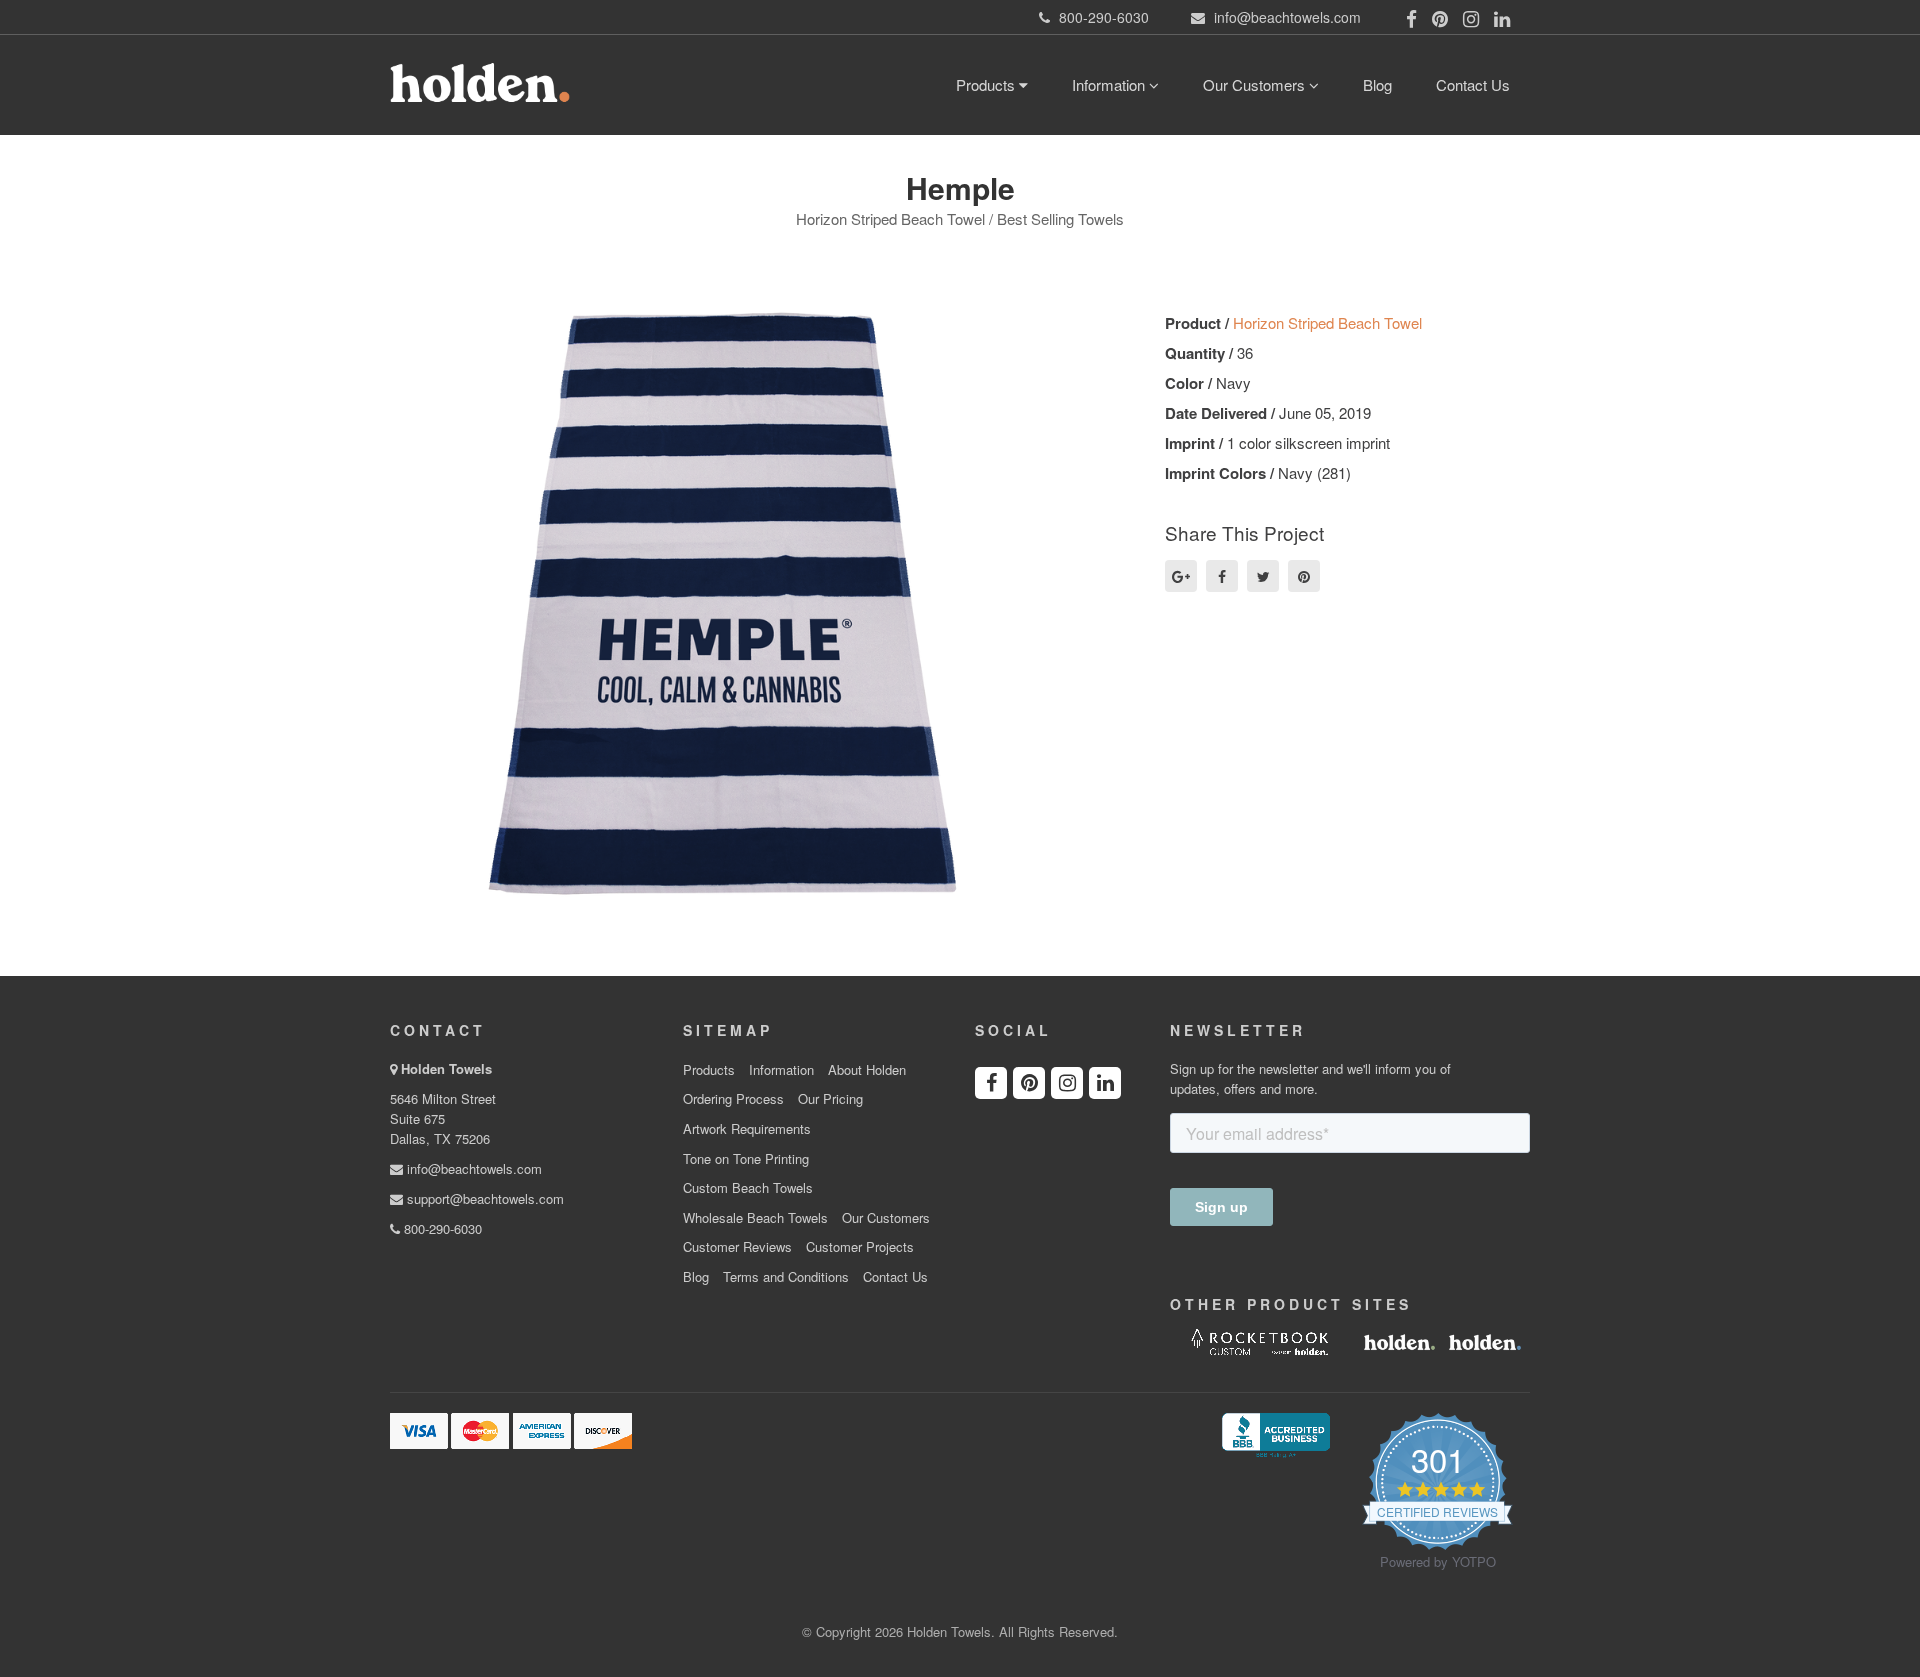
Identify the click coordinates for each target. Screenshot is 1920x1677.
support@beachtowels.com (483, 1198)
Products (987, 84)
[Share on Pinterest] (1304, 576)
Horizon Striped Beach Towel (1327, 322)
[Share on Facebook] (1222, 576)
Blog (1377, 84)
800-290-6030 (441, 1228)
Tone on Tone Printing (746, 1159)
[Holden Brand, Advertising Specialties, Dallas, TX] (1276, 1433)
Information (1110, 84)
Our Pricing (830, 1099)
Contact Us (1473, 84)
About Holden (867, 1070)
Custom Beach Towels (748, 1188)
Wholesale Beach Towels (755, 1218)
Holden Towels (446, 1068)
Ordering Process (733, 1099)
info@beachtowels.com (472, 1168)
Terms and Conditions (786, 1277)
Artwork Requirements (747, 1129)
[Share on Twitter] (1263, 576)
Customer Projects (860, 1247)
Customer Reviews (737, 1247)
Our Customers (1256, 84)
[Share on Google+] (1181, 576)
